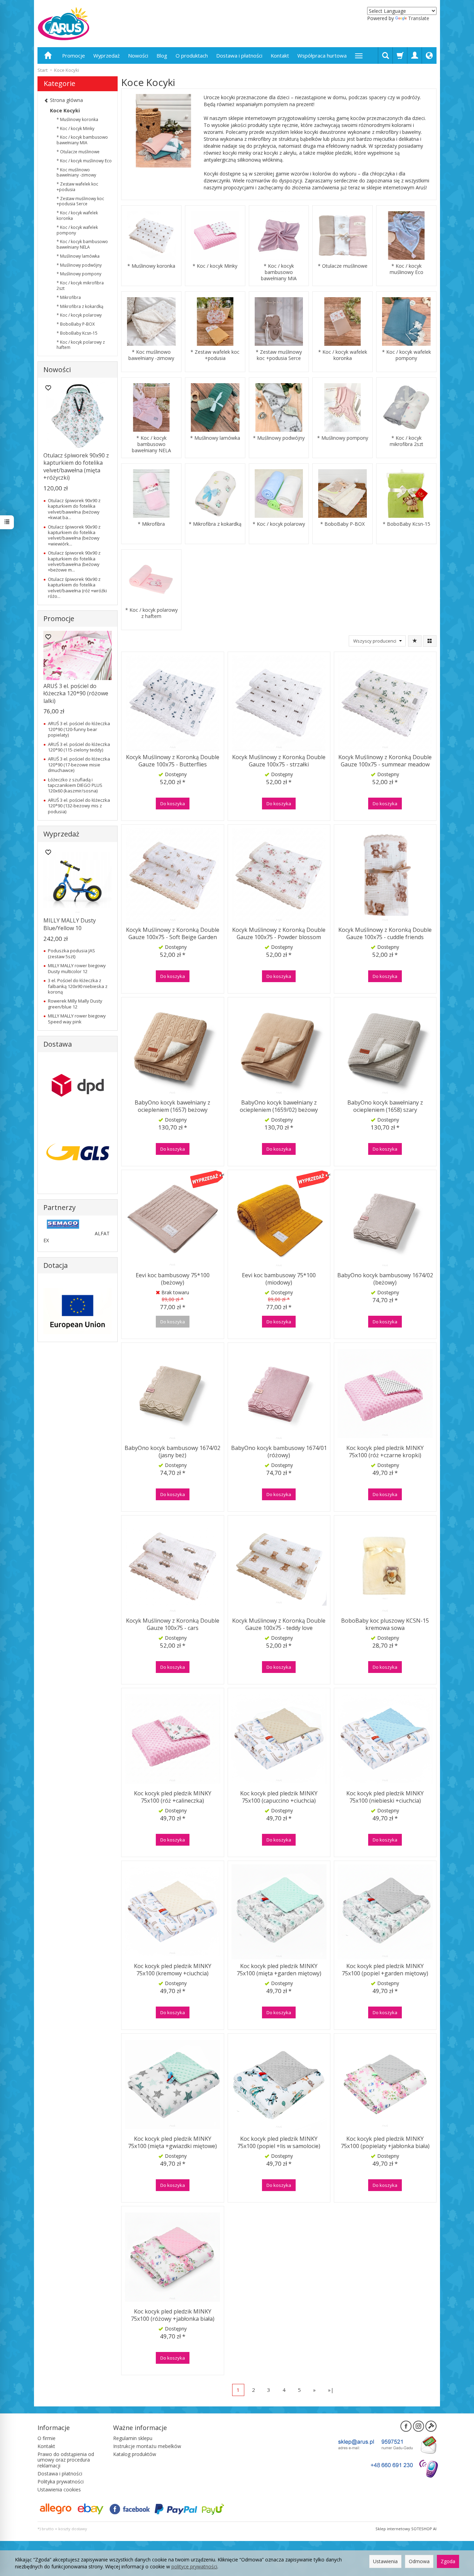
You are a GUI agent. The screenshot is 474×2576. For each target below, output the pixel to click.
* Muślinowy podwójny (279, 438)
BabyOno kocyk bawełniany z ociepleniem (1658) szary (385, 1106)
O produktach (192, 55)
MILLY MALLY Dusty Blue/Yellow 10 (70, 924)
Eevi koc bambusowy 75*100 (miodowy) (279, 1279)
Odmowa (419, 2561)
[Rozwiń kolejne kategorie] (359, 55)
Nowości (138, 55)
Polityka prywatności (61, 2481)
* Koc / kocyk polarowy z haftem (151, 613)
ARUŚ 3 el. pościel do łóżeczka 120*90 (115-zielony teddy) (79, 747)
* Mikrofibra (151, 524)
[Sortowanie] (415, 641)
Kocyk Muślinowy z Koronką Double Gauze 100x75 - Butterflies (173, 761)
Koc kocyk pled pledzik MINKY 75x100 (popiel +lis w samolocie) (279, 2143)
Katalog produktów (135, 2454)
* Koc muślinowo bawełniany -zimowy (151, 355)
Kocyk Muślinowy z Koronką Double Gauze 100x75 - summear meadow (385, 761)
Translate (419, 18)
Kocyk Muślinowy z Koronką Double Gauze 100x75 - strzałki (279, 761)
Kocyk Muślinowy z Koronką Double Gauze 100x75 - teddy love (279, 1624)
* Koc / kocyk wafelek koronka (343, 355)
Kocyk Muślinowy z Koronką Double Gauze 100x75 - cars (173, 1624)
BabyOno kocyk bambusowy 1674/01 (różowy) (279, 1452)
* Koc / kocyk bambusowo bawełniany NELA (151, 444)
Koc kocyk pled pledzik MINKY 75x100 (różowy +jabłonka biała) (173, 2315)
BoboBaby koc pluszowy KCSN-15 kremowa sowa (385, 1624)
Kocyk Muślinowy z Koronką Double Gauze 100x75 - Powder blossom (279, 934)
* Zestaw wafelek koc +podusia (215, 355)
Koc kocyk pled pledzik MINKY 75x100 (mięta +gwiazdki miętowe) (172, 2143)
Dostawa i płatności (239, 55)
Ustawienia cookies (59, 2489)
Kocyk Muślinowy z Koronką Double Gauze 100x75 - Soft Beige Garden (173, 934)
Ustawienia (385, 2561)
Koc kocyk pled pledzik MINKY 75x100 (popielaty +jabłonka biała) (385, 2143)
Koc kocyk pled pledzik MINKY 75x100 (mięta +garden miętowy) (279, 1970)
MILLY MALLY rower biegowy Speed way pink (77, 1019)
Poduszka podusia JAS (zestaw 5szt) (71, 953)
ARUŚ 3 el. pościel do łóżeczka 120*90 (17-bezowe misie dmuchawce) (79, 765)
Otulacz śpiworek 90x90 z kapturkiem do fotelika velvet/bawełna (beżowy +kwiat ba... (74, 509)
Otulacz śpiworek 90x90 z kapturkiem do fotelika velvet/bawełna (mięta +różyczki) (76, 467)
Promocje (74, 55)
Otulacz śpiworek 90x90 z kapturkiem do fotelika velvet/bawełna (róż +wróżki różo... (77, 588)
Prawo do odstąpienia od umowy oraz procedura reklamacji (66, 2460)
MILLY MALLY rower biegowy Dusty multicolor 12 (77, 968)
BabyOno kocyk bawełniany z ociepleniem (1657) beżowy (172, 1106)
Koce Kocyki (65, 110)
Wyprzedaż (107, 55)
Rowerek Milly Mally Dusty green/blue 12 (75, 1004)
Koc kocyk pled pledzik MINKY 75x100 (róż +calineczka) (173, 1797)
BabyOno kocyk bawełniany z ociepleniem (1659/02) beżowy (279, 1106)
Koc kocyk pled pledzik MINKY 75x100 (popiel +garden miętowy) (385, 1970)
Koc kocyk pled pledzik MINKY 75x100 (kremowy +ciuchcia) (173, 1970)
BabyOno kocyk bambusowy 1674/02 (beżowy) (385, 1279)
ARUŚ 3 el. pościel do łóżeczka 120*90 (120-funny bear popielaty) (79, 729)
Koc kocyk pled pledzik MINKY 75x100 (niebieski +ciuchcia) (385, 1797)
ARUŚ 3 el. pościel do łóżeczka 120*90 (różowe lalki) (76, 693)
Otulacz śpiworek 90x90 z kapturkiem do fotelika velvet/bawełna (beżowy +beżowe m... (74, 561)
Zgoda (448, 2561)
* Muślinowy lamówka (215, 438)
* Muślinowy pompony (343, 438)
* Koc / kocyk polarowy (279, 524)
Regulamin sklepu (133, 2438)
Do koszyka (173, 804)
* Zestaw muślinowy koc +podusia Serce (279, 355)
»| (331, 2390)
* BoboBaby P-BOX (342, 524)
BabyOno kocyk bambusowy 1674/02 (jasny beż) (172, 1452)
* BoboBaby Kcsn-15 (407, 524)
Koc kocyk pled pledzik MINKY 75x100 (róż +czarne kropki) (385, 1452)
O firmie (46, 2438)
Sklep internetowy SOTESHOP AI (406, 2529)
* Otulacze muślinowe (343, 266)
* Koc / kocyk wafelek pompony (407, 355)
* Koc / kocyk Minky (215, 266)
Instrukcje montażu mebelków (147, 2446)
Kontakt (280, 55)
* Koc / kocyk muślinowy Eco (407, 269)
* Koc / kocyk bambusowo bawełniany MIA (279, 272)
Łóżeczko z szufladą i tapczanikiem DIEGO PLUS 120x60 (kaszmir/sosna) (75, 785)
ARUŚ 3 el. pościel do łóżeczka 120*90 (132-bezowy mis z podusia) (79, 806)
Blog (162, 55)
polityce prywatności (194, 2566)
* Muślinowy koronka (151, 266)
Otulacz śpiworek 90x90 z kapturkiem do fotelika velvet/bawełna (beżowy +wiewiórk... (74, 535)
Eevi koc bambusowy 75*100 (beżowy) (173, 1279)
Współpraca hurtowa (322, 55)
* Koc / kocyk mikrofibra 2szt (407, 441)
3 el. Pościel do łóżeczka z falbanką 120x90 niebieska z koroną (78, 986)
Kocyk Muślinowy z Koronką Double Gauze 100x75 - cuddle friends (385, 934)
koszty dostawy (73, 2529)
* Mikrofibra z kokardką (215, 524)
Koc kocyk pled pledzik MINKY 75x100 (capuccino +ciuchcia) (279, 1797)
